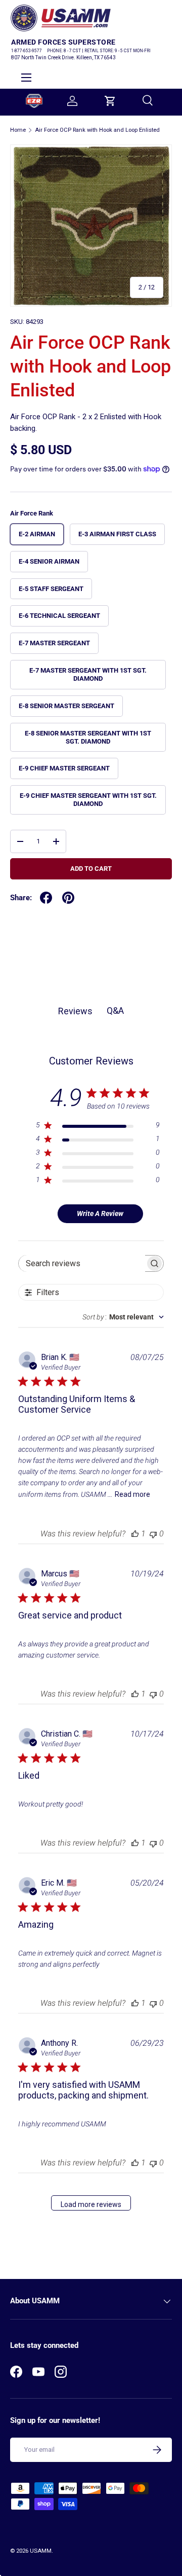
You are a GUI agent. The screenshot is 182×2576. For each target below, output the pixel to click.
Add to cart (91, 869)
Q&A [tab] (115, 1010)
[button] (110, 101)
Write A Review (100, 1213)
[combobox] (123, 1317)
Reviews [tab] (75, 1011)
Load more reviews (91, 2204)
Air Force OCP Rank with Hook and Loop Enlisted (97, 130)
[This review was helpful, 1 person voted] (135, 1534)
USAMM (41, 2551)
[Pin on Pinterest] (68, 898)
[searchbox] (82, 1263)
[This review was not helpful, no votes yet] (153, 1534)
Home (18, 130)
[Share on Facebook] (46, 898)
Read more (132, 1494)
